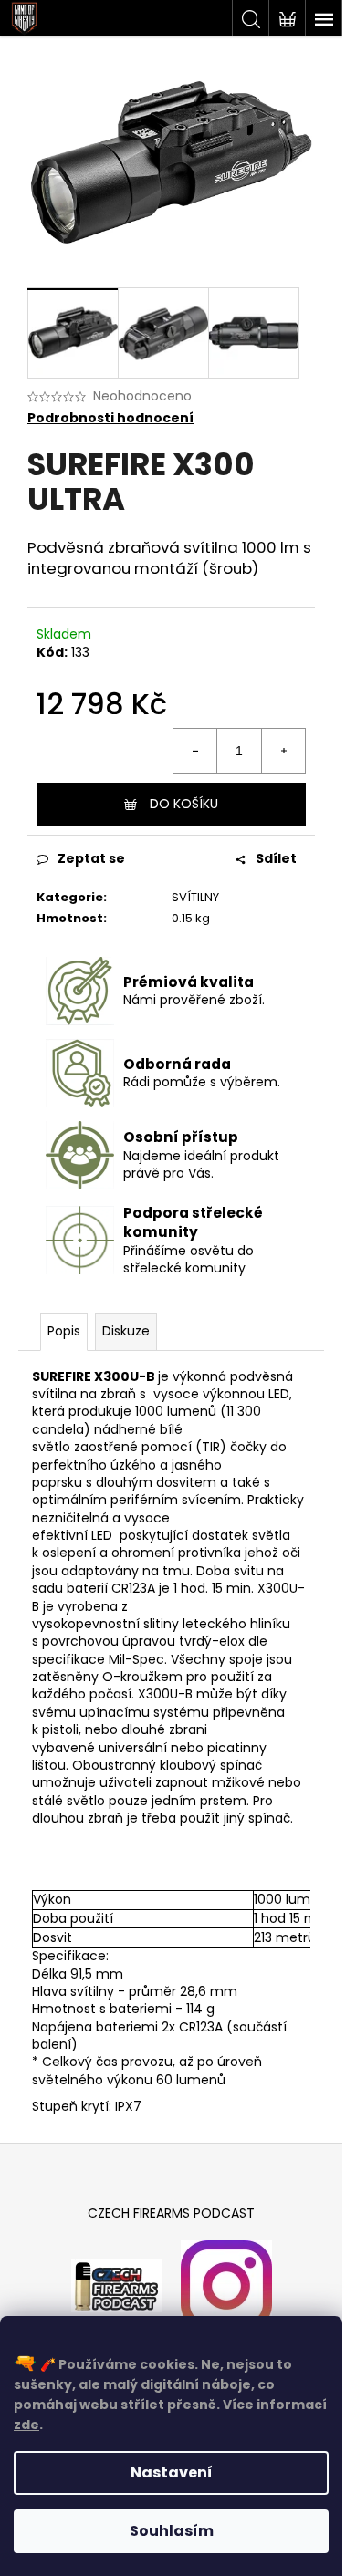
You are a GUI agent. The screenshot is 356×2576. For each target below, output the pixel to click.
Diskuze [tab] (126, 1331)
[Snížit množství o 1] (195, 751)
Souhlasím (172, 2531)
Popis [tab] (64, 1331)
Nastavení (172, 2472)
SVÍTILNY (195, 897)
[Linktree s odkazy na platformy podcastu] (117, 2285)
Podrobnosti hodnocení (110, 418)
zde (26, 2425)
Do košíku (184, 804)
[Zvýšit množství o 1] (283, 751)
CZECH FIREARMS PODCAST (171, 2213)
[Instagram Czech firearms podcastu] (226, 2285)
